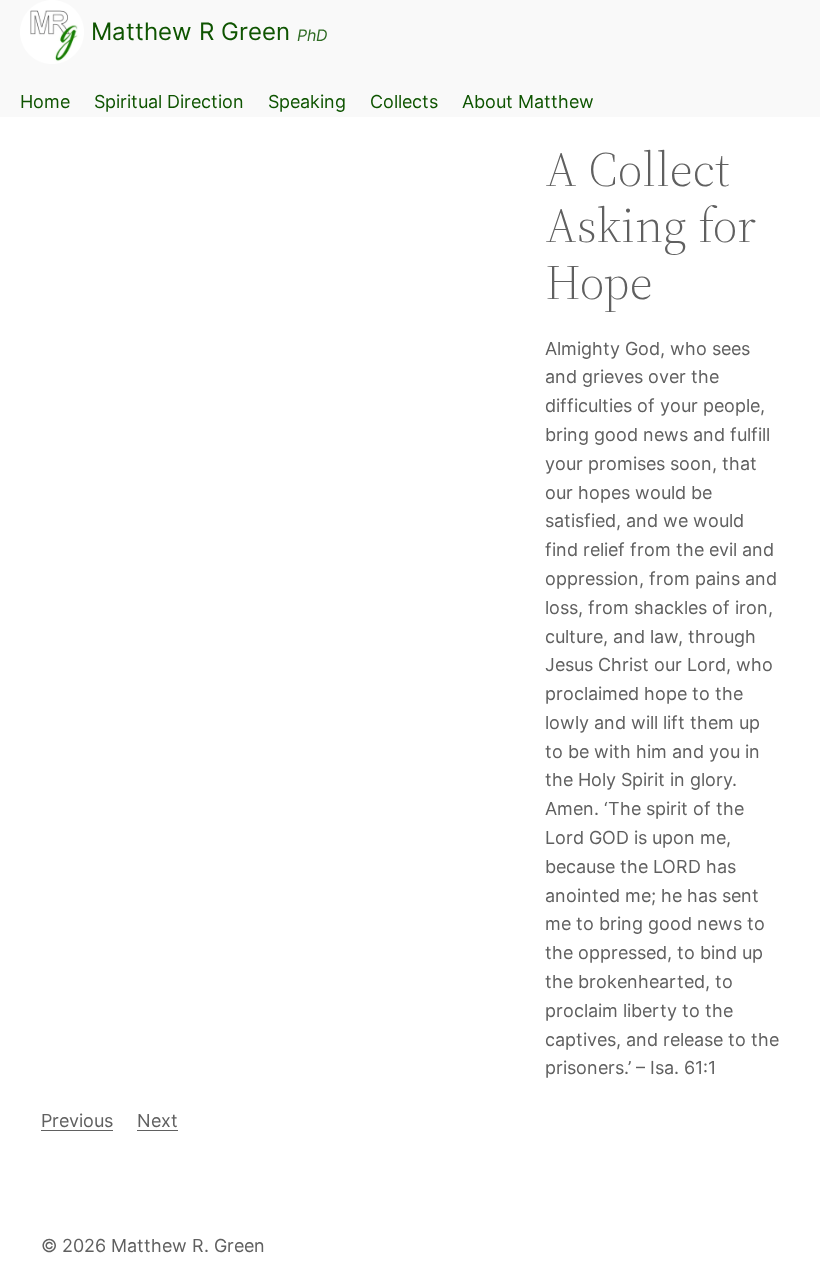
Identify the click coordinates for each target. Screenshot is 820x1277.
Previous (77, 1120)
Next (157, 1120)
